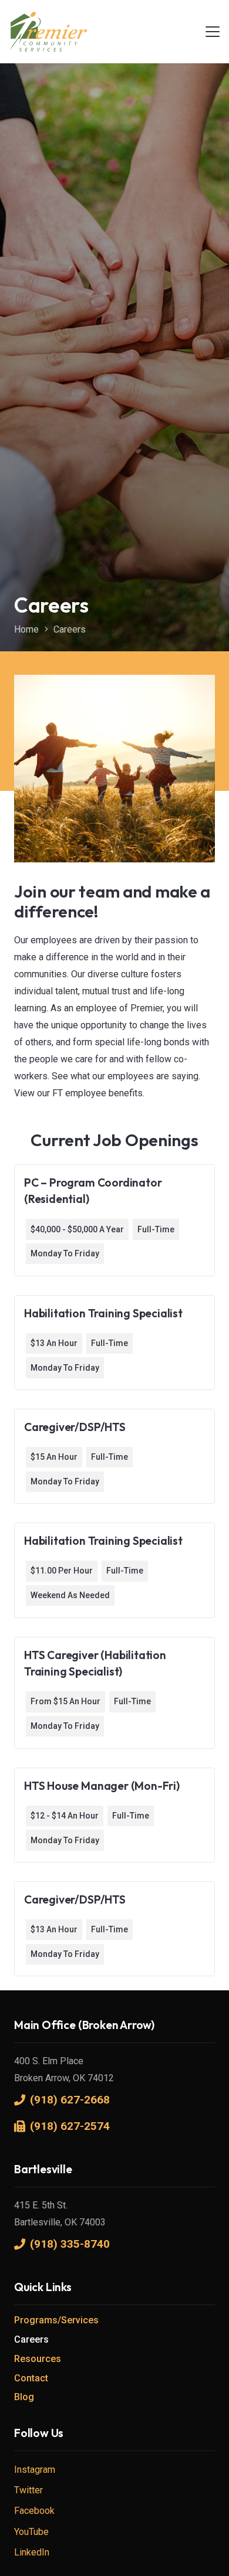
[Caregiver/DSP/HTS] (114, 1456)
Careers (31, 2339)
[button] (213, 32)
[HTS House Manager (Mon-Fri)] (114, 1815)
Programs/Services (56, 2320)
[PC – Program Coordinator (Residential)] (114, 1220)
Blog (24, 2397)
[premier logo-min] (48, 32)
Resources (38, 2359)
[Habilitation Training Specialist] (114, 1343)
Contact (31, 2378)
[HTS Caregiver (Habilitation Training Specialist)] (114, 1693)
